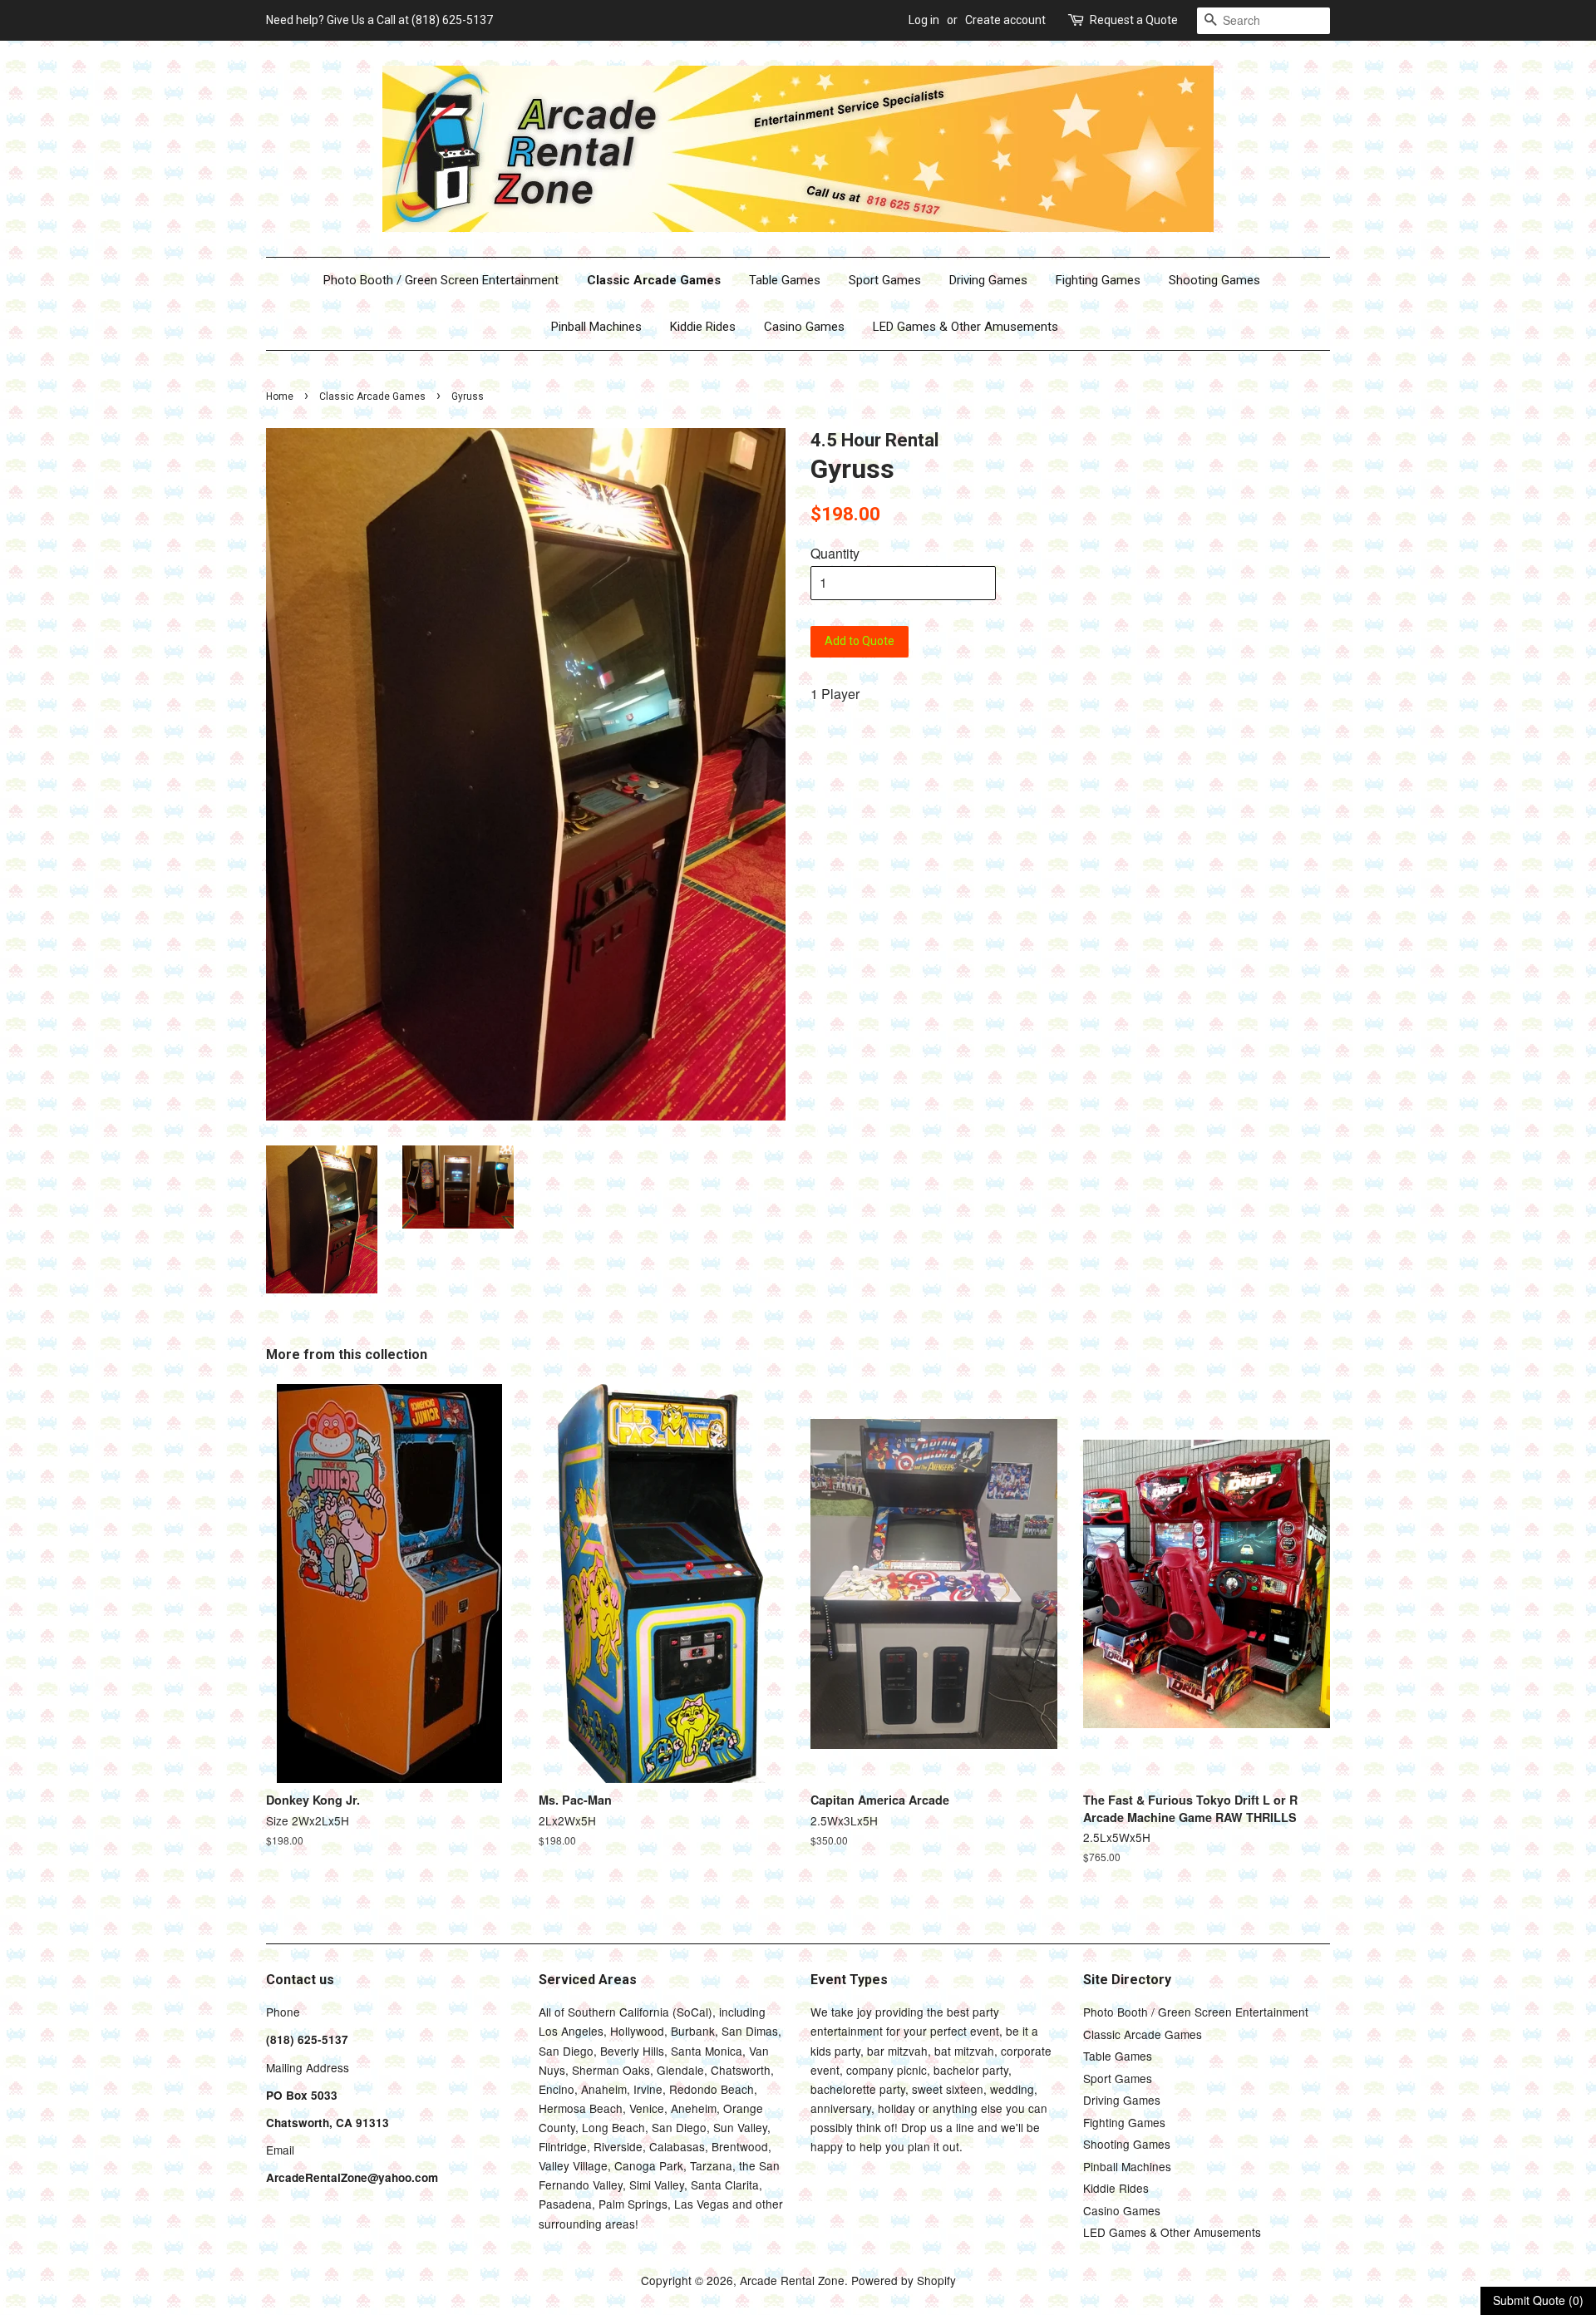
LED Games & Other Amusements (965, 327)
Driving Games (988, 280)
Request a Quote (1134, 20)
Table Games (785, 280)
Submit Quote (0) (1538, 2300)
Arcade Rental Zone (792, 2280)
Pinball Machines (596, 327)
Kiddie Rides (703, 327)
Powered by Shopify (904, 2280)
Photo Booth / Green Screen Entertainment (441, 280)
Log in (924, 20)
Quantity (835, 553)
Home (280, 397)
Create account (1005, 20)
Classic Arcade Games (654, 280)
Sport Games (885, 280)
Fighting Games (1098, 280)
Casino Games (804, 327)
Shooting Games (1214, 280)
